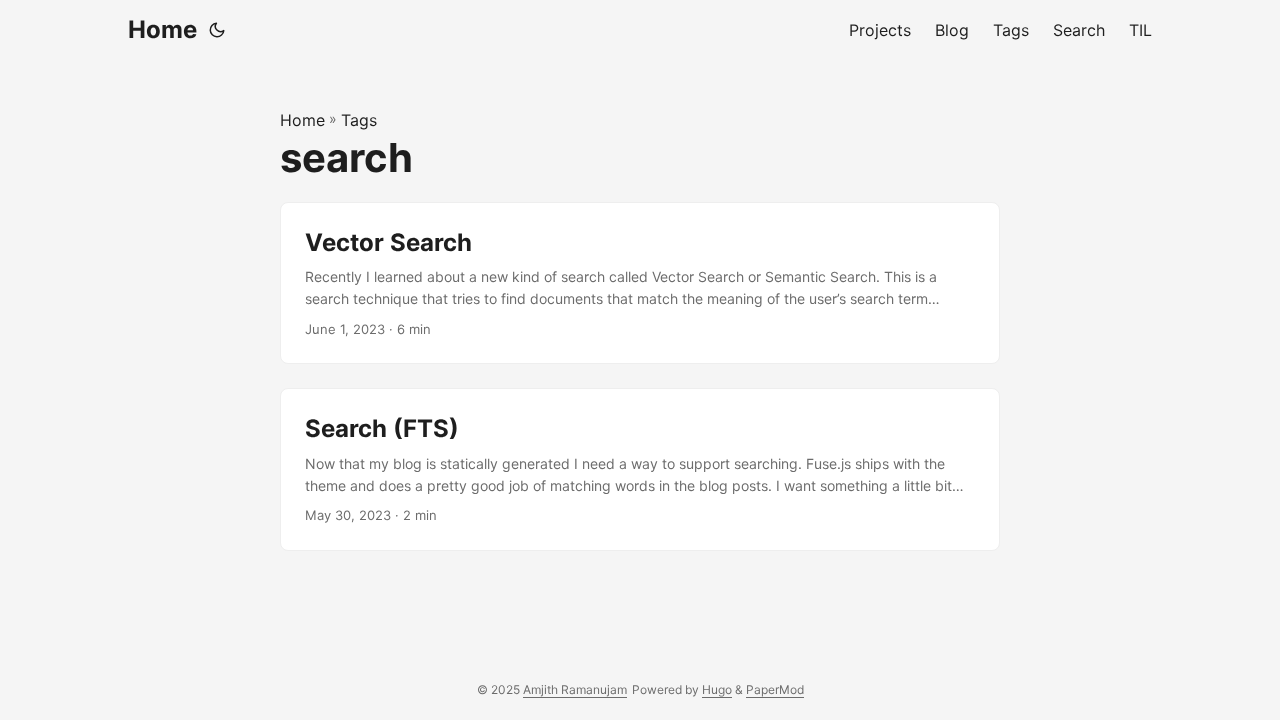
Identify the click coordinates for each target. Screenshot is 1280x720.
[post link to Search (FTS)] (640, 469)
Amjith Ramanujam (575, 689)
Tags (359, 120)
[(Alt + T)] (217, 30)
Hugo (717, 689)
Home (162, 29)
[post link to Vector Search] (640, 283)
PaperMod (775, 689)
